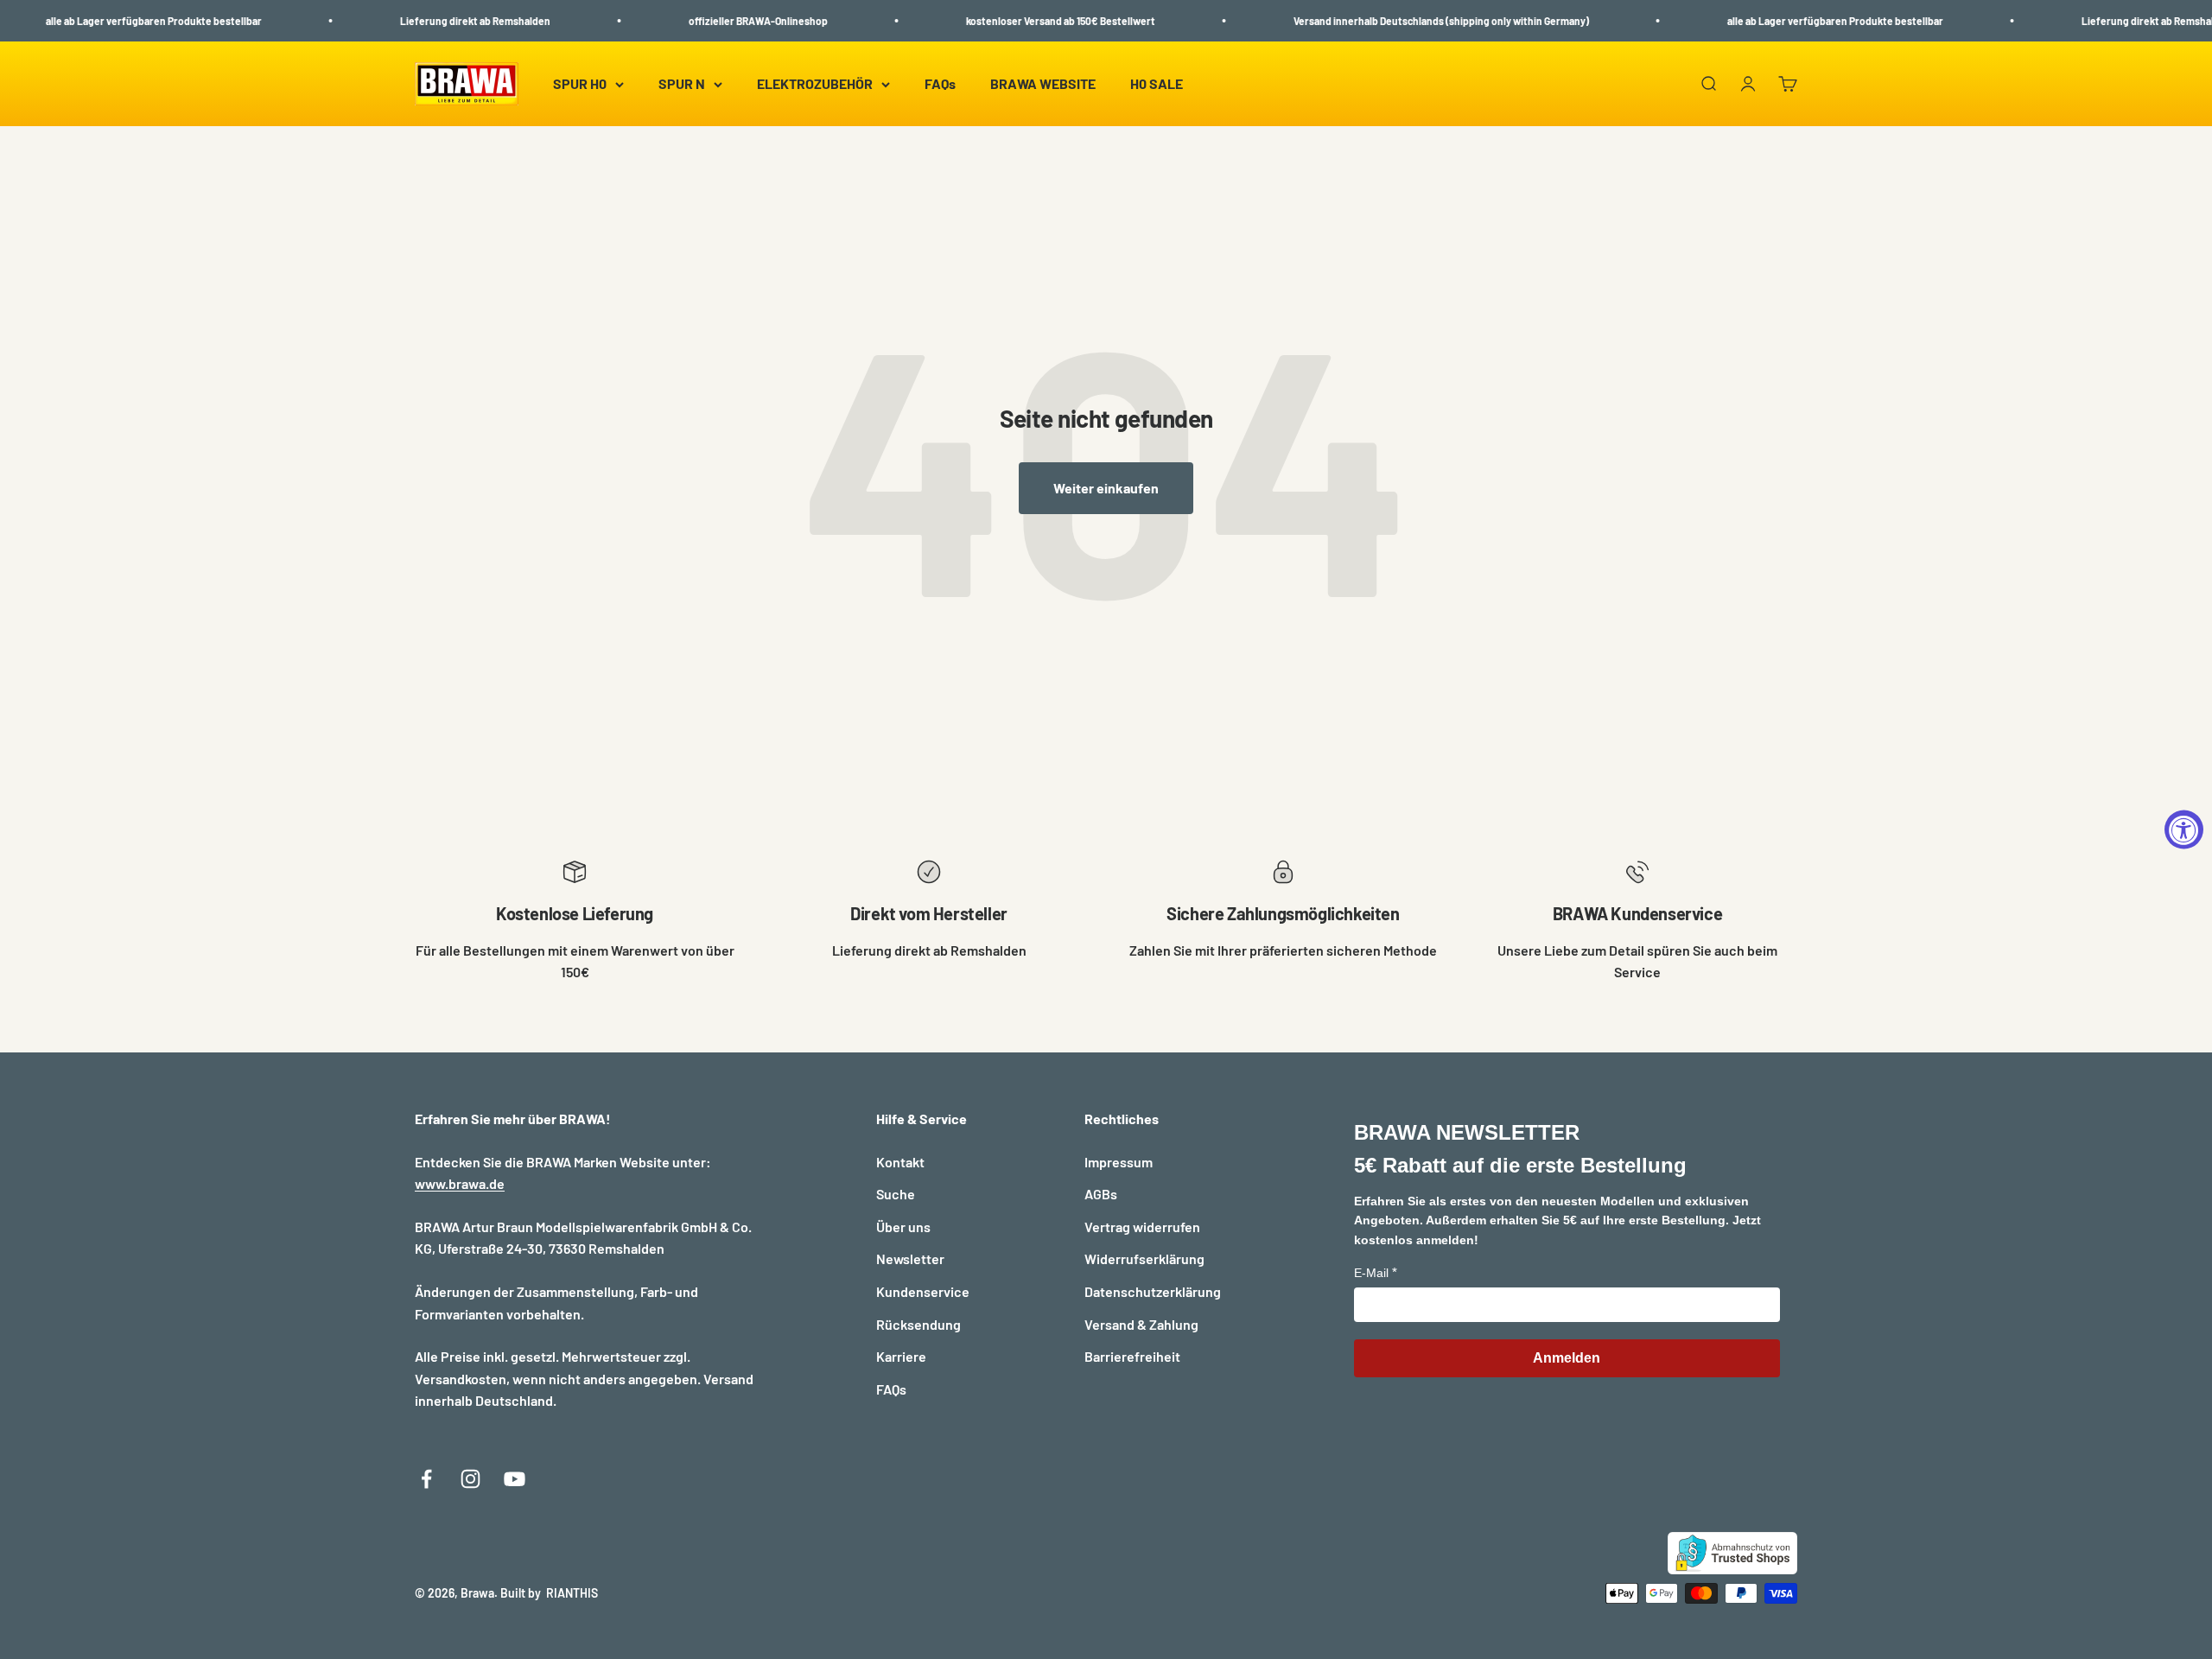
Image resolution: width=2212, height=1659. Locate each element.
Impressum (1119, 1162)
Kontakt (900, 1162)
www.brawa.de (460, 1183)
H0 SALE (1157, 84)
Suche (896, 1194)
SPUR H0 (580, 84)
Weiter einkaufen (1106, 488)
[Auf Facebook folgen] (426, 1479)
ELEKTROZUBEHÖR (815, 84)
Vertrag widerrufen (1142, 1227)
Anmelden (1567, 1358)
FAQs (940, 84)
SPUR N (682, 84)
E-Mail (1371, 1273)
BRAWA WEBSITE (1043, 84)
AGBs (1101, 1194)
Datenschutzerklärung (1153, 1291)
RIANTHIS (572, 1593)
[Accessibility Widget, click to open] (2184, 830)
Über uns (903, 1227)
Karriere (901, 1356)
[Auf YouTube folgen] (515, 1479)
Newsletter (910, 1259)
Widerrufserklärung (1144, 1259)
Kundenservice (923, 1291)
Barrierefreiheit (1132, 1356)
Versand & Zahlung (1141, 1324)
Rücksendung (918, 1324)
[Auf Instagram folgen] (470, 1479)
